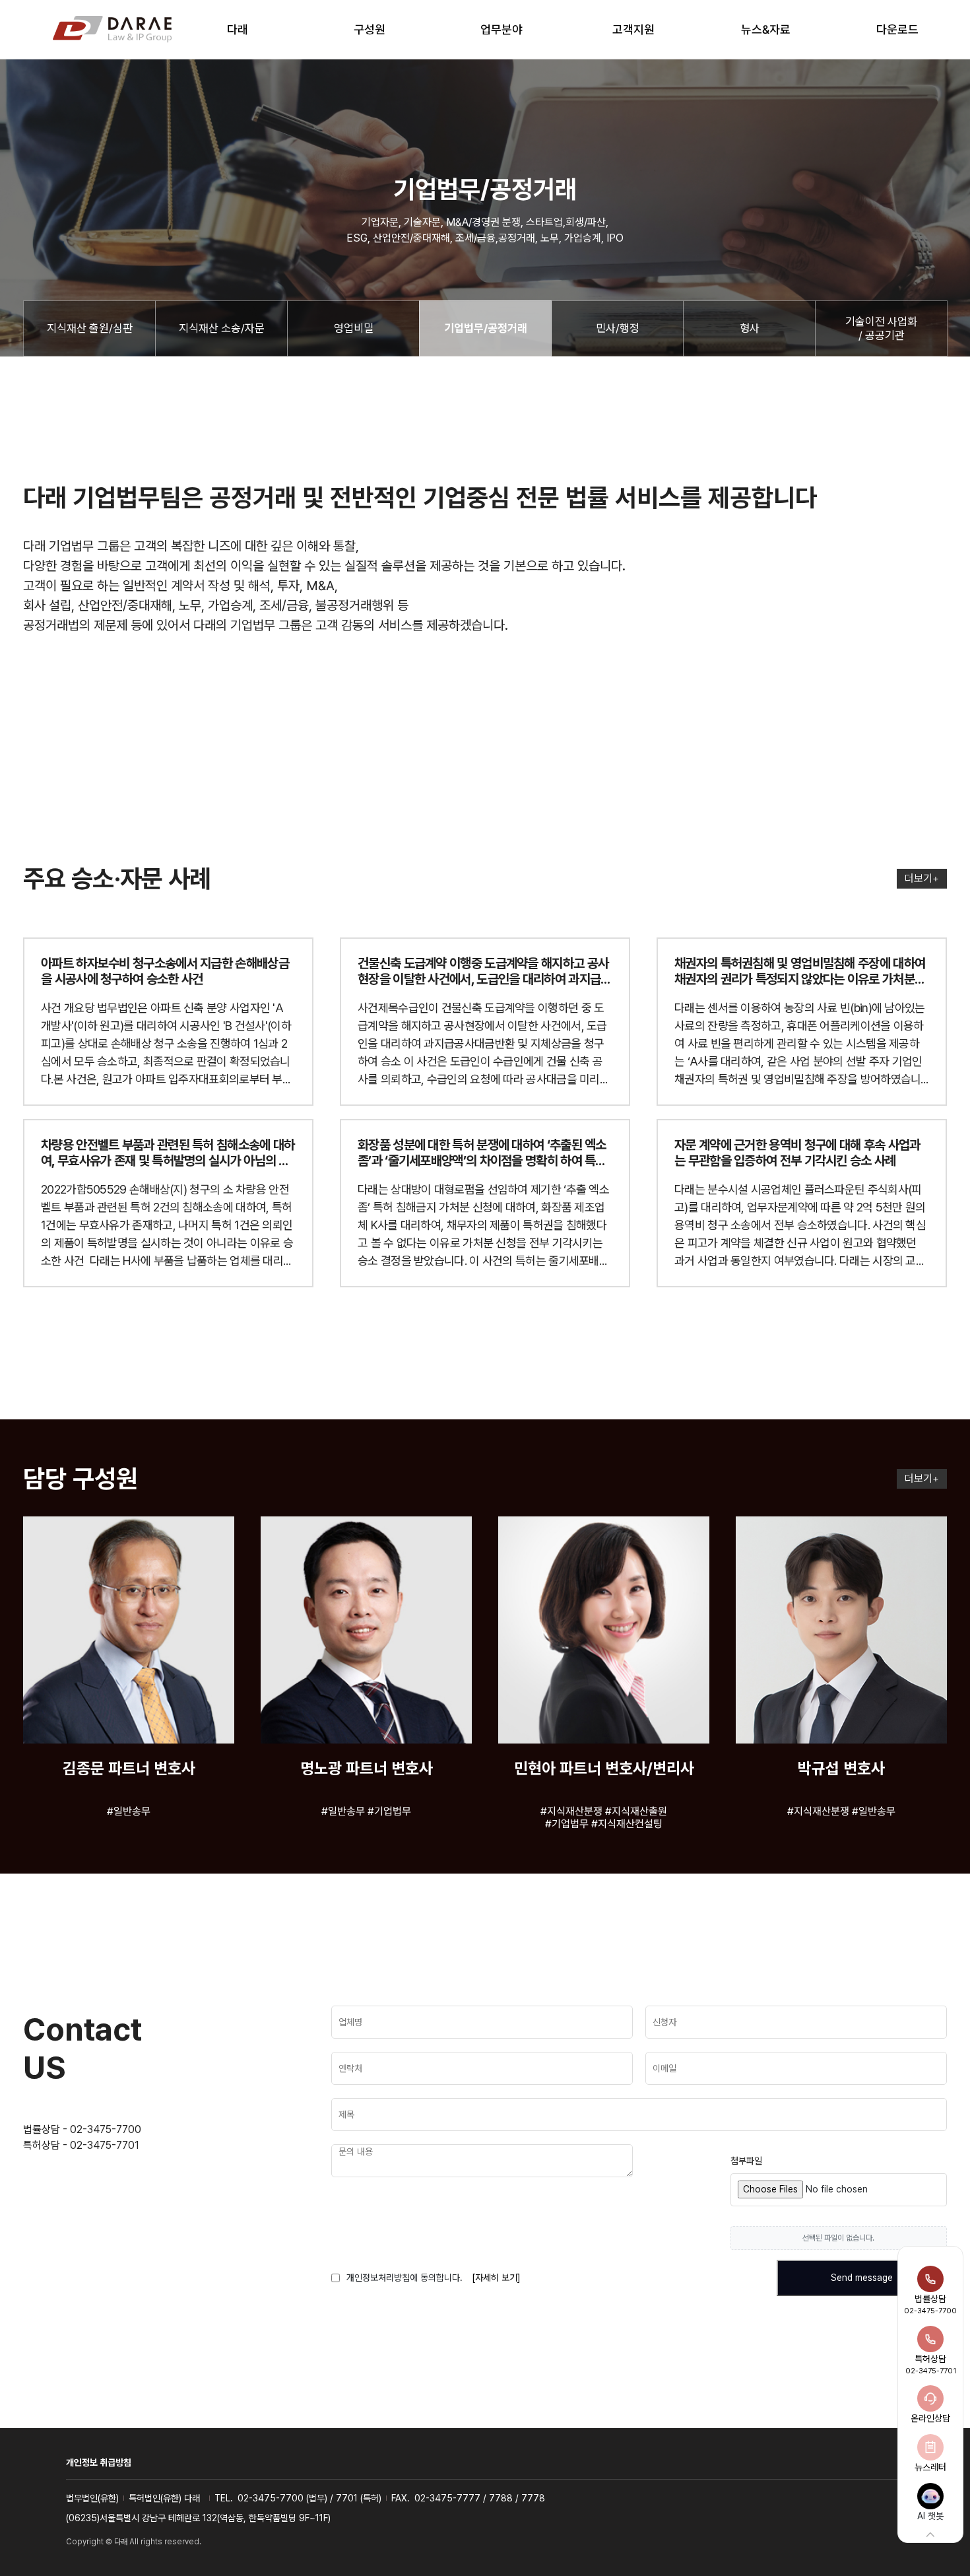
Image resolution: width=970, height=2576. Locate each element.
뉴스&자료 (766, 29)
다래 (238, 29)
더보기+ (922, 878)
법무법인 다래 (112, 30)
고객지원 (633, 29)
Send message (862, 2278)
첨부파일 (746, 2161)
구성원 (370, 29)
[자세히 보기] (496, 2278)
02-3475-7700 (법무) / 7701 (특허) (309, 2498)
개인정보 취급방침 (99, 2462)
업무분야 (501, 29)
